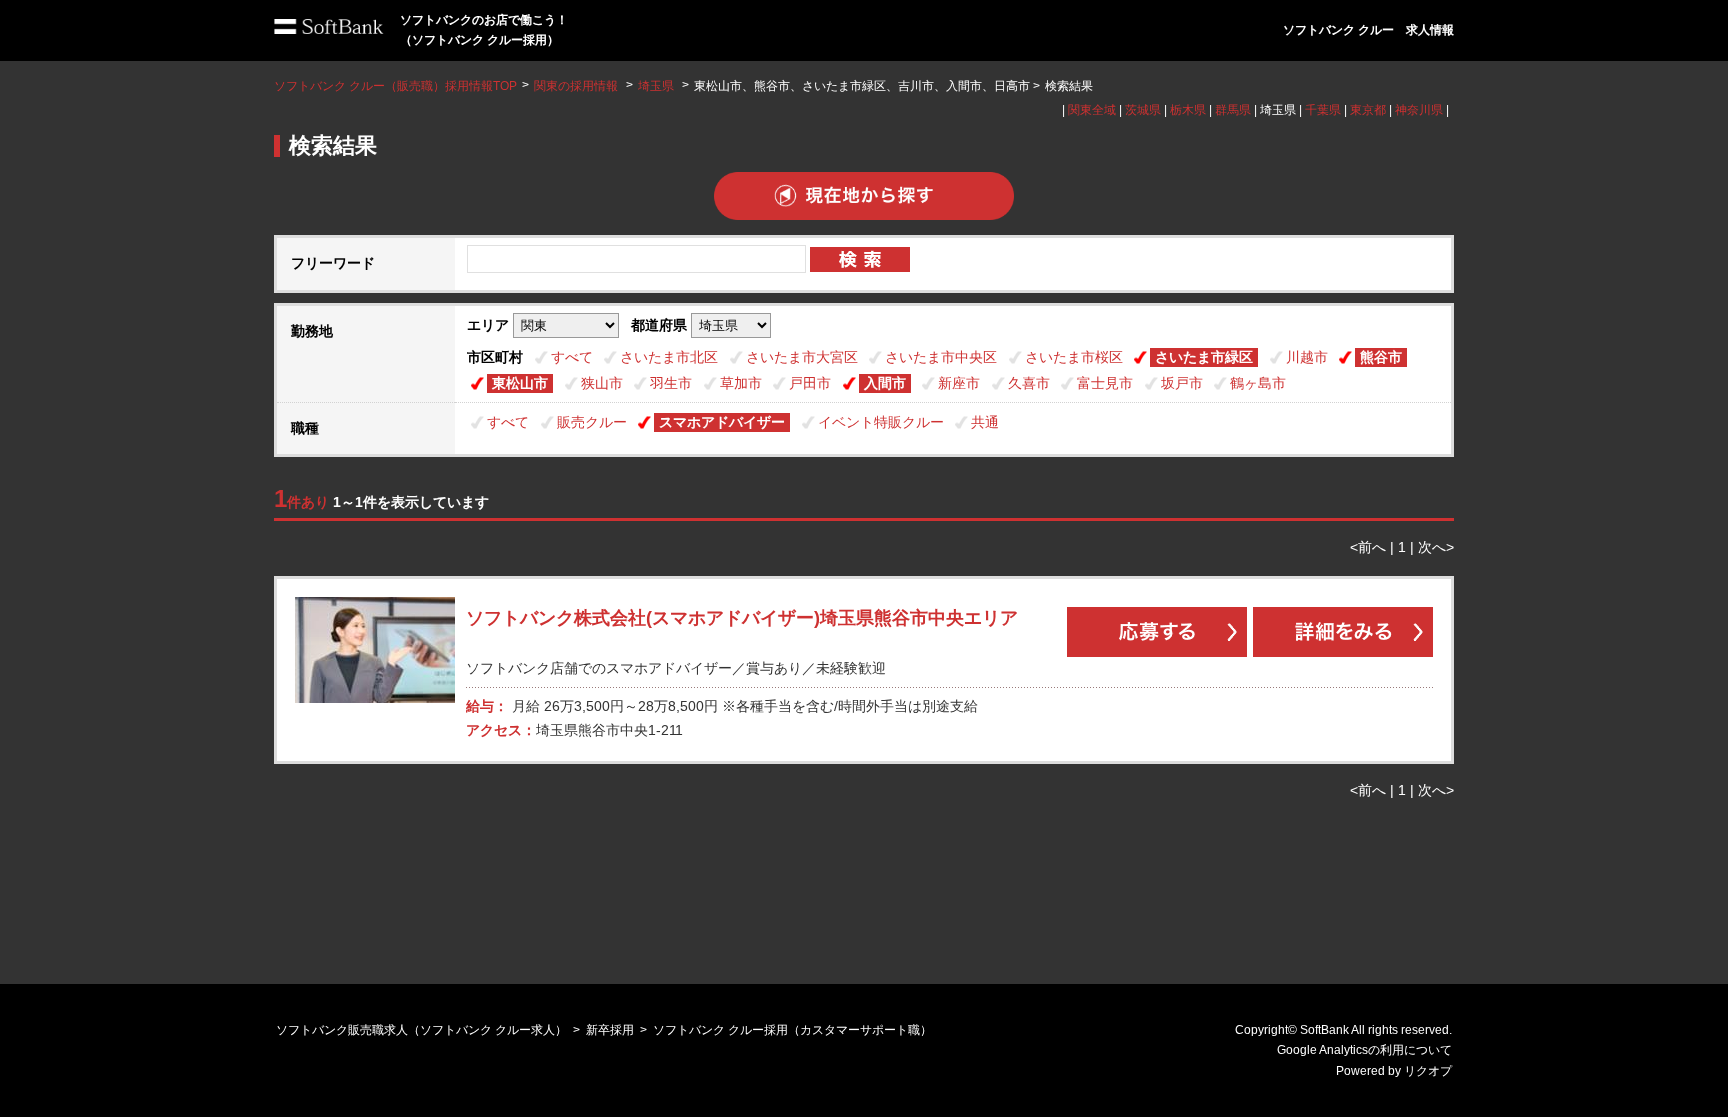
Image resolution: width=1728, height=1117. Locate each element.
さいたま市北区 (669, 357)
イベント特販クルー (881, 422)
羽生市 (671, 383)
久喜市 (1029, 383)
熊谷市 (1381, 357)
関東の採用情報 (577, 86)
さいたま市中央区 (941, 357)
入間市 (885, 383)
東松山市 (520, 383)
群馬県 (1233, 110)
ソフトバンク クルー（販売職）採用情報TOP (395, 86)
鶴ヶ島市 (1258, 383)
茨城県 (1143, 110)
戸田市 (810, 383)
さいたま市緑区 (1204, 357)
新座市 (959, 383)
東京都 (1368, 110)
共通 (985, 422)
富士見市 (1105, 383)
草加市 (741, 383)
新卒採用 (610, 1030)
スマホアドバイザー (722, 422)
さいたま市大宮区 (802, 357)
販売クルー (592, 422)
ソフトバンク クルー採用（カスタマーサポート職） (792, 1030)
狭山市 (602, 383)
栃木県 (1188, 110)
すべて (572, 357)
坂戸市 (1182, 383)
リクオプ (1428, 1071)
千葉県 (1323, 110)
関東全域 (1092, 110)
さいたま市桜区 (1074, 357)
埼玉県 (656, 86)
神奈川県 (1419, 110)
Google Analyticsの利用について (1364, 1050)
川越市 (1307, 357)
